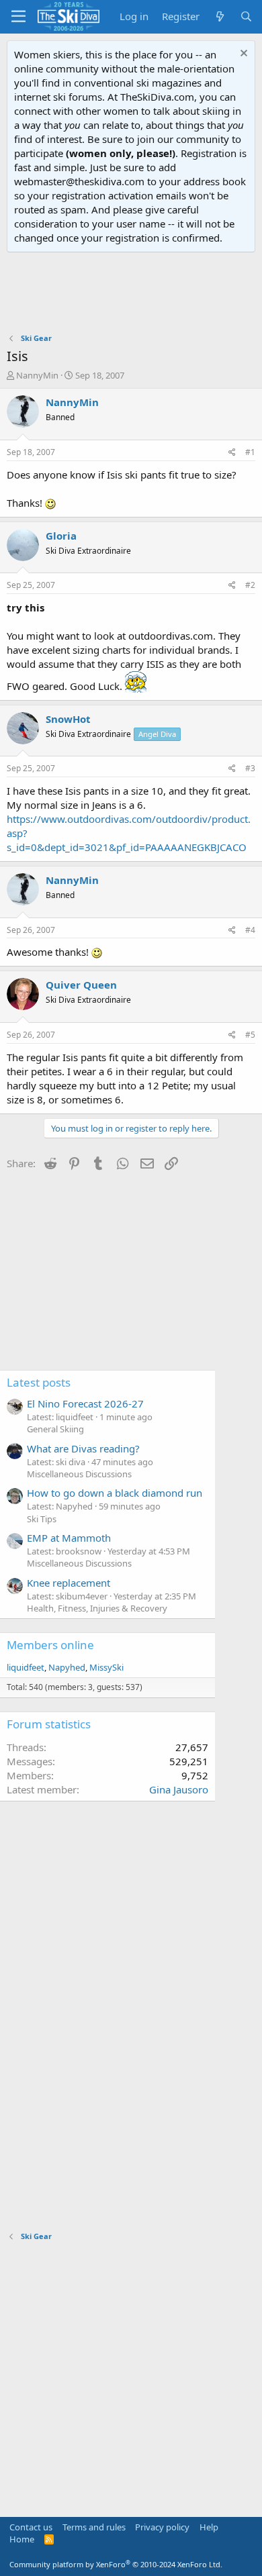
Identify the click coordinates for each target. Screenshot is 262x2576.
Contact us (31, 2527)
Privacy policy (162, 2527)
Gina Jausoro (179, 1789)
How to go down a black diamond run (115, 1493)
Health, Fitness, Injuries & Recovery (97, 1608)
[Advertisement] (131, 293)
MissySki (106, 1667)
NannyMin (37, 375)
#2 (250, 585)
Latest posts (39, 1382)
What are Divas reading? (83, 1448)
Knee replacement (69, 1583)
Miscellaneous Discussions (79, 1474)
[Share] (232, 453)
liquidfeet (26, 1667)
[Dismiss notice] (242, 55)
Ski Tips (42, 1519)
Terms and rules (94, 2527)
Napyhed (67, 1667)
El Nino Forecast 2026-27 (85, 1403)
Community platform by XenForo (116, 2564)
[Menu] (18, 17)
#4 (250, 930)
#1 (250, 452)
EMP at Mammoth (69, 1538)
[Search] (246, 16)
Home (22, 2539)
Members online (50, 1645)
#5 (250, 1035)
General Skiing (55, 1429)
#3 (250, 768)
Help (209, 2527)
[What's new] (219, 16)
